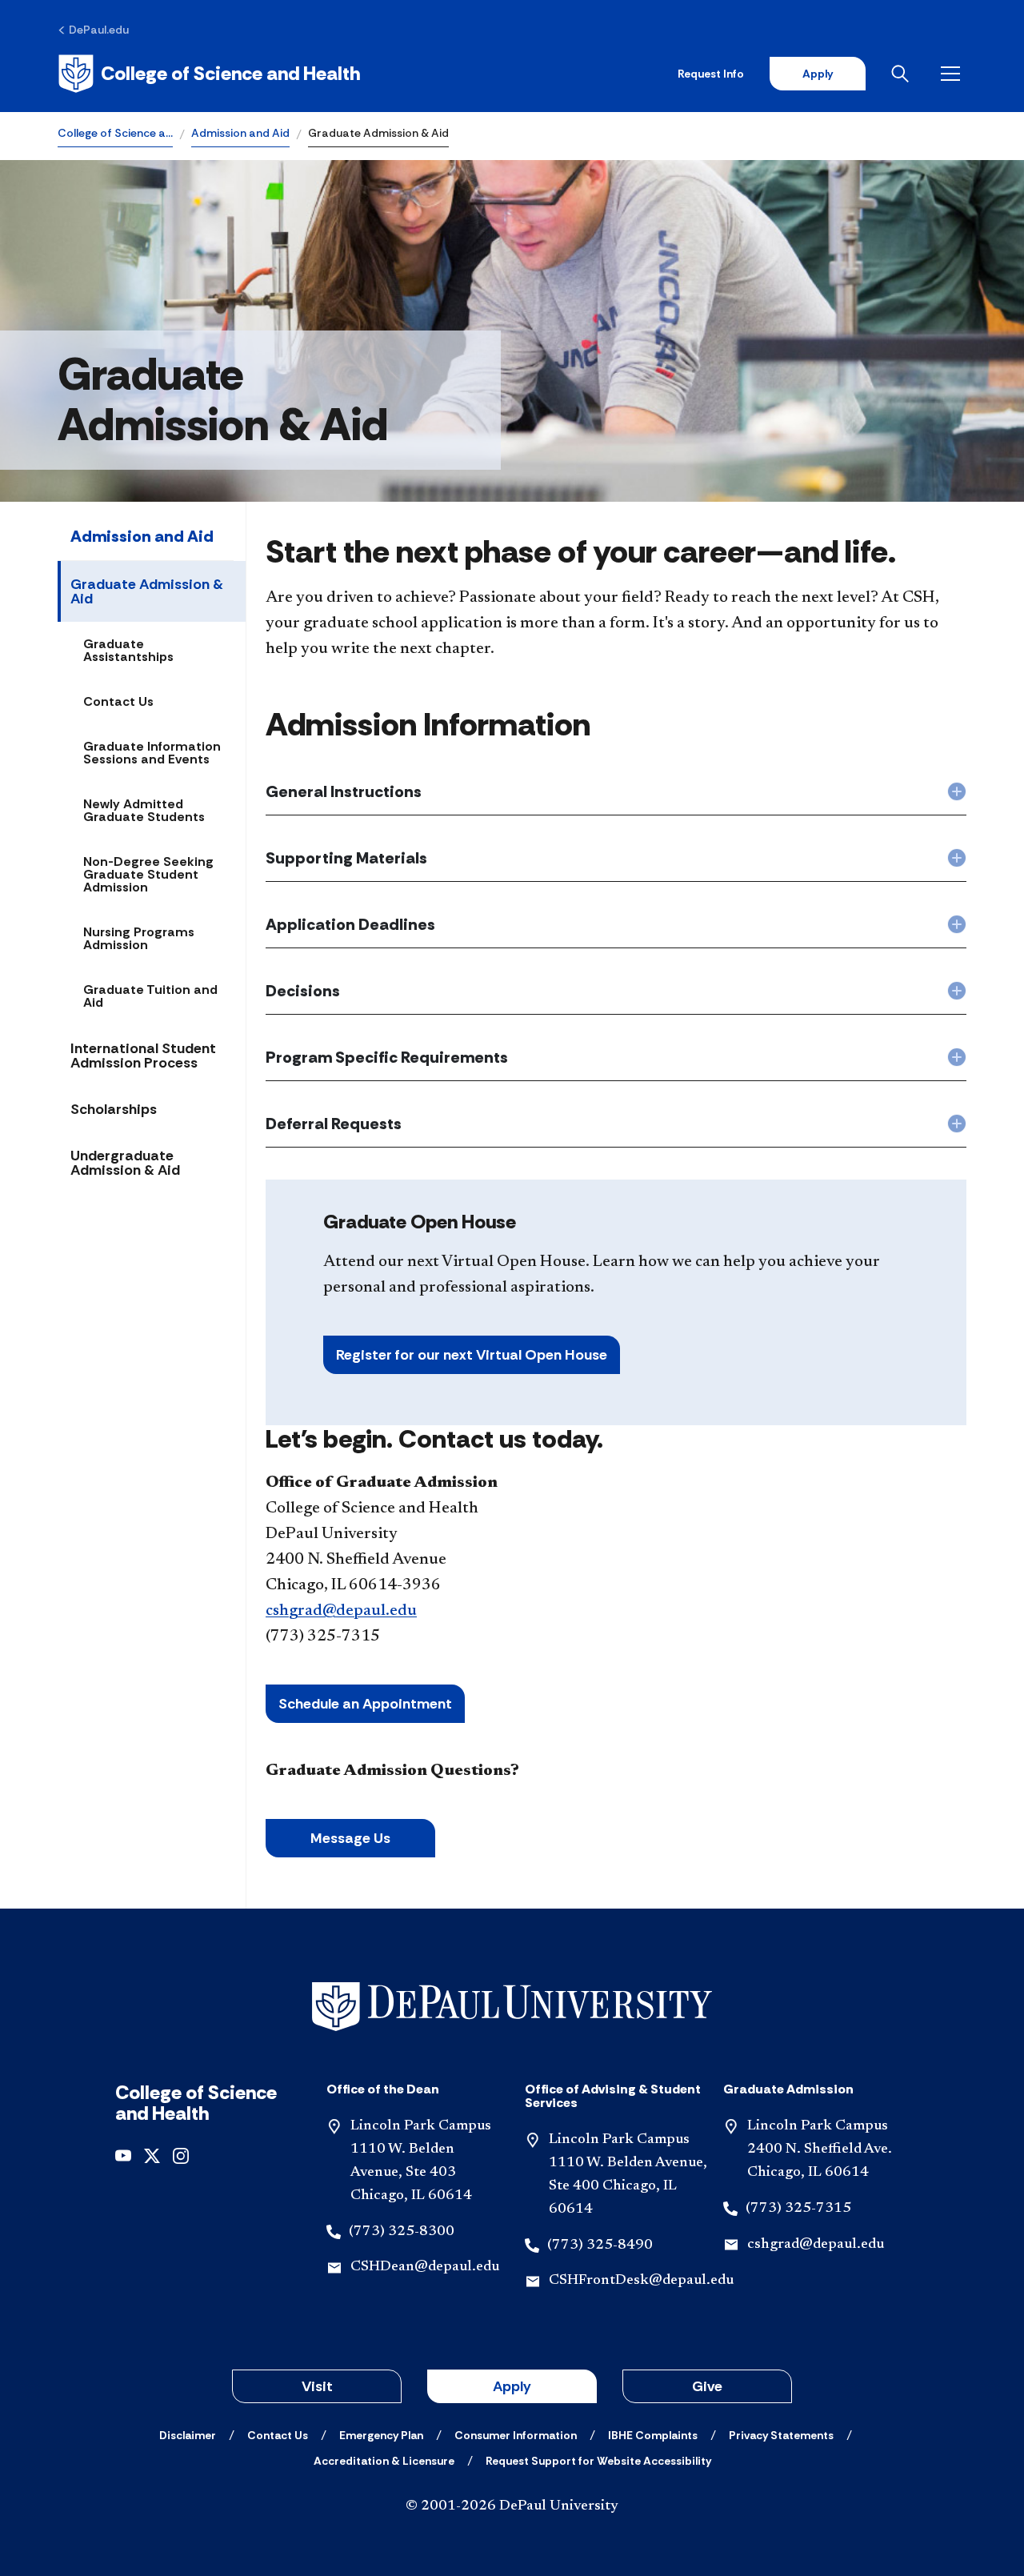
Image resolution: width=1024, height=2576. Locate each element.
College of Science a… (115, 133)
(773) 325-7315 (798, 2209)
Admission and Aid (240, 133)
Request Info (711, 74)
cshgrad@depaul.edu (341, 1611)
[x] (152, 2154)
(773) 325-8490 (600, 2245)
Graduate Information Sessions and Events (152, 753)
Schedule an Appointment (365, 1704)
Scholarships (114, 1109)
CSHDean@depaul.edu (425, 2267)
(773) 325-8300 (402, 2232)
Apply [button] (512, 2386)
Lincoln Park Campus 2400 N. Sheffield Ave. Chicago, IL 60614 (820, 2149)
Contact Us (118, 701)
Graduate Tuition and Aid (150, 996)
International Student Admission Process (143, 1056)
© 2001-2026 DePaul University (512, 2506)
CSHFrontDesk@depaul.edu (641, 2281)
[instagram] (181, 2154)
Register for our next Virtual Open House (472, 1355)
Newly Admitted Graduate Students (144, 810)
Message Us (350, 1838)
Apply (818, 74)
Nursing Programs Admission (139, 938)
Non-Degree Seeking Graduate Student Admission (148, 874)
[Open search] (903, 74)
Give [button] (707, 2386)
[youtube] (123, 2154)
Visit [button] (317, 2386)
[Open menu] (954, 74)
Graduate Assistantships (128, 650)
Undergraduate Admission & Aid (125, 1163)
